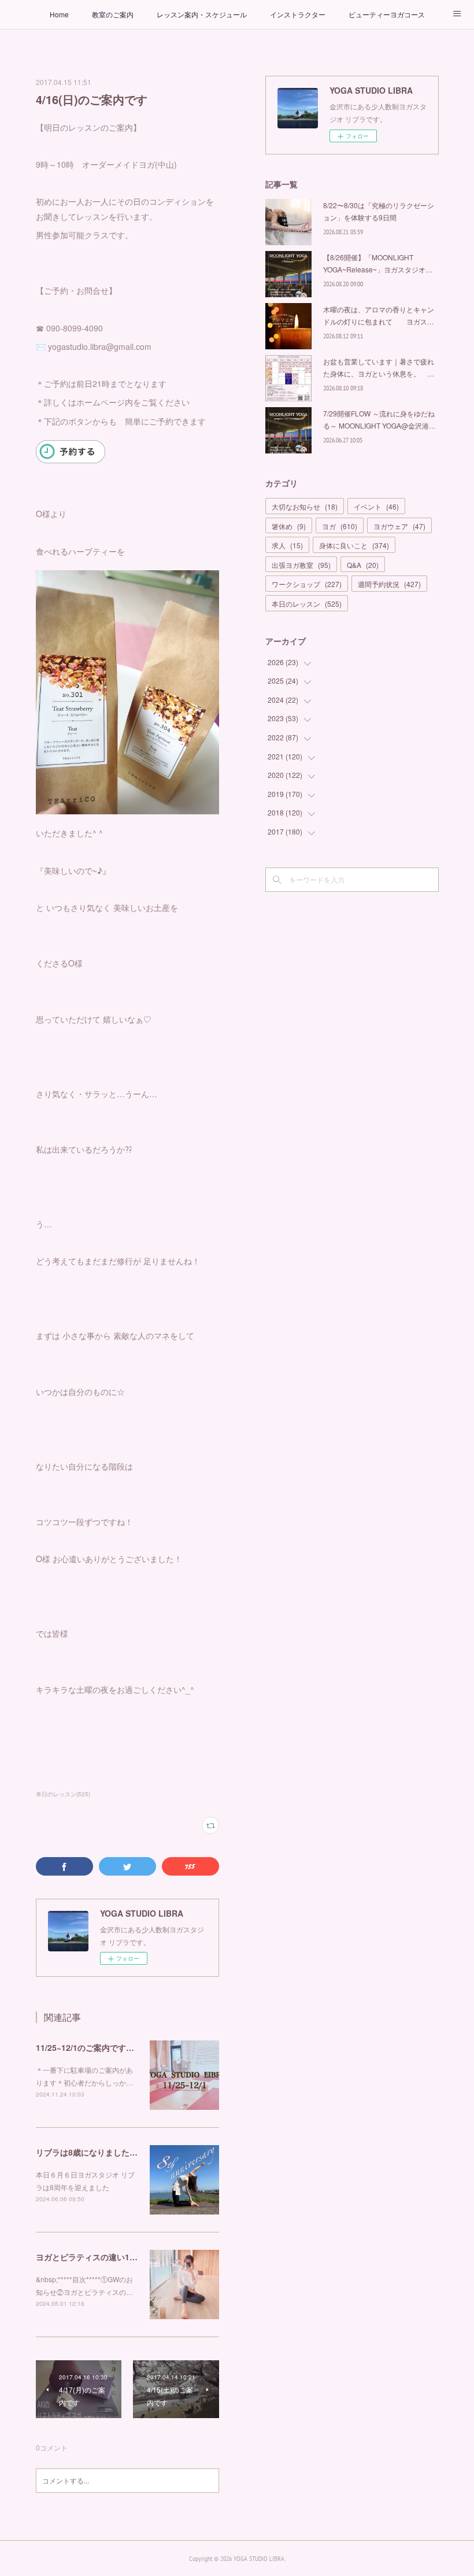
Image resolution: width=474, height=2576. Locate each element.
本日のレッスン (307, 604)
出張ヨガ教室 (301, 565)
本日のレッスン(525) (63, 1794)
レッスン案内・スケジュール (202, 14)
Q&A (363, 565)
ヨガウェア (399, 526)
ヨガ (340, 526)
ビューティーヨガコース (387, 14)
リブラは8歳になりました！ (91, 2152)
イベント (376, 506)
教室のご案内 (113, 14)
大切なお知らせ (305, 506)
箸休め (289, 526)
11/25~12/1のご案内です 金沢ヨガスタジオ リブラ (134, 2047)
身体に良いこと (354, 545)
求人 (287, 545)
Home (59, 14)
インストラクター (298, 14)
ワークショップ (307, 584)
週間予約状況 (389, 584)
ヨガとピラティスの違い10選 (89, 2257)
